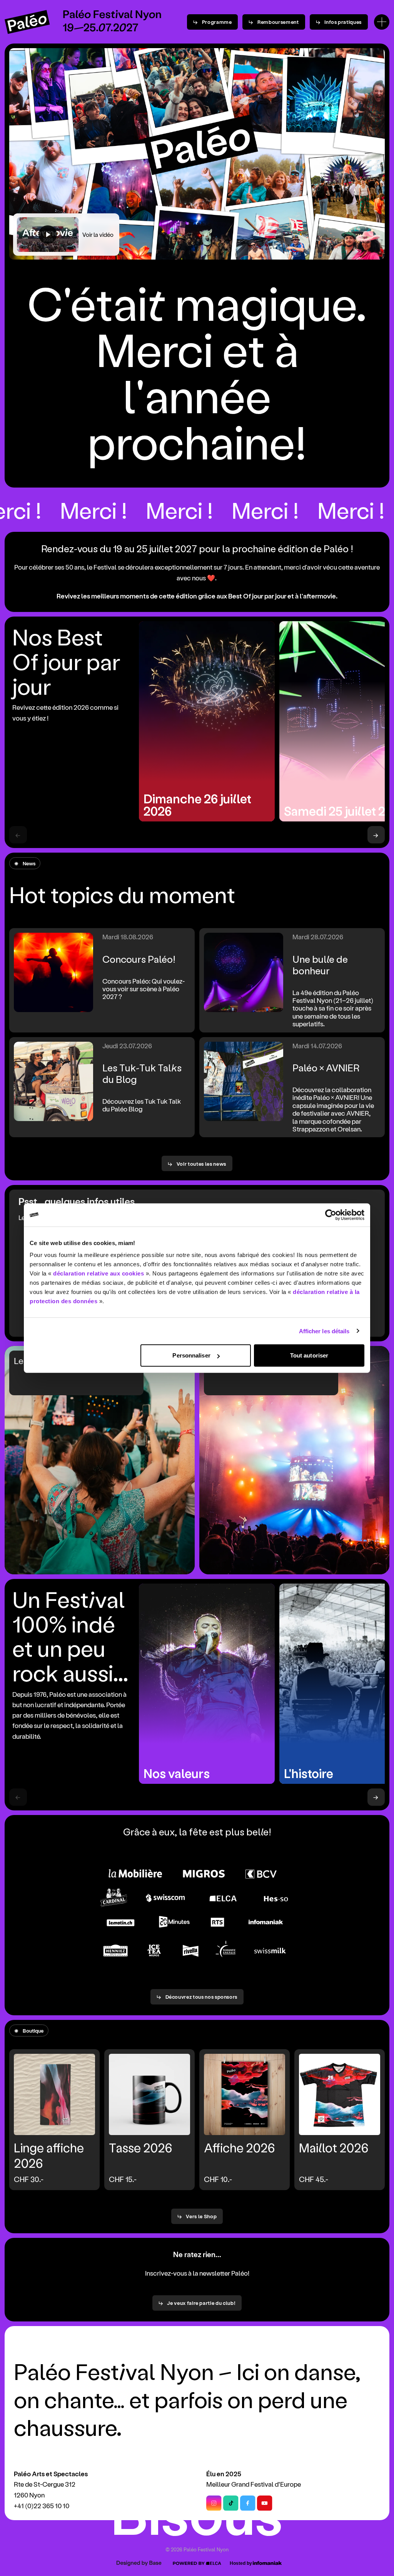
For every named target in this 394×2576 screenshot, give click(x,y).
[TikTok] (231, 2503)
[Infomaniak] (256, 2563)
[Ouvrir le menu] (382, 22)
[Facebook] (248, 2503)
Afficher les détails (324, 1331)
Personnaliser (191, 1355)
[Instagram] (214, 2503)
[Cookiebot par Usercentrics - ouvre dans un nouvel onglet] (331, 1215)
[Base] (138, 2563)
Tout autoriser (309, 1355)
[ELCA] (197, 2563)
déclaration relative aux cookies (98, 1273)
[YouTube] (265, 2503)
